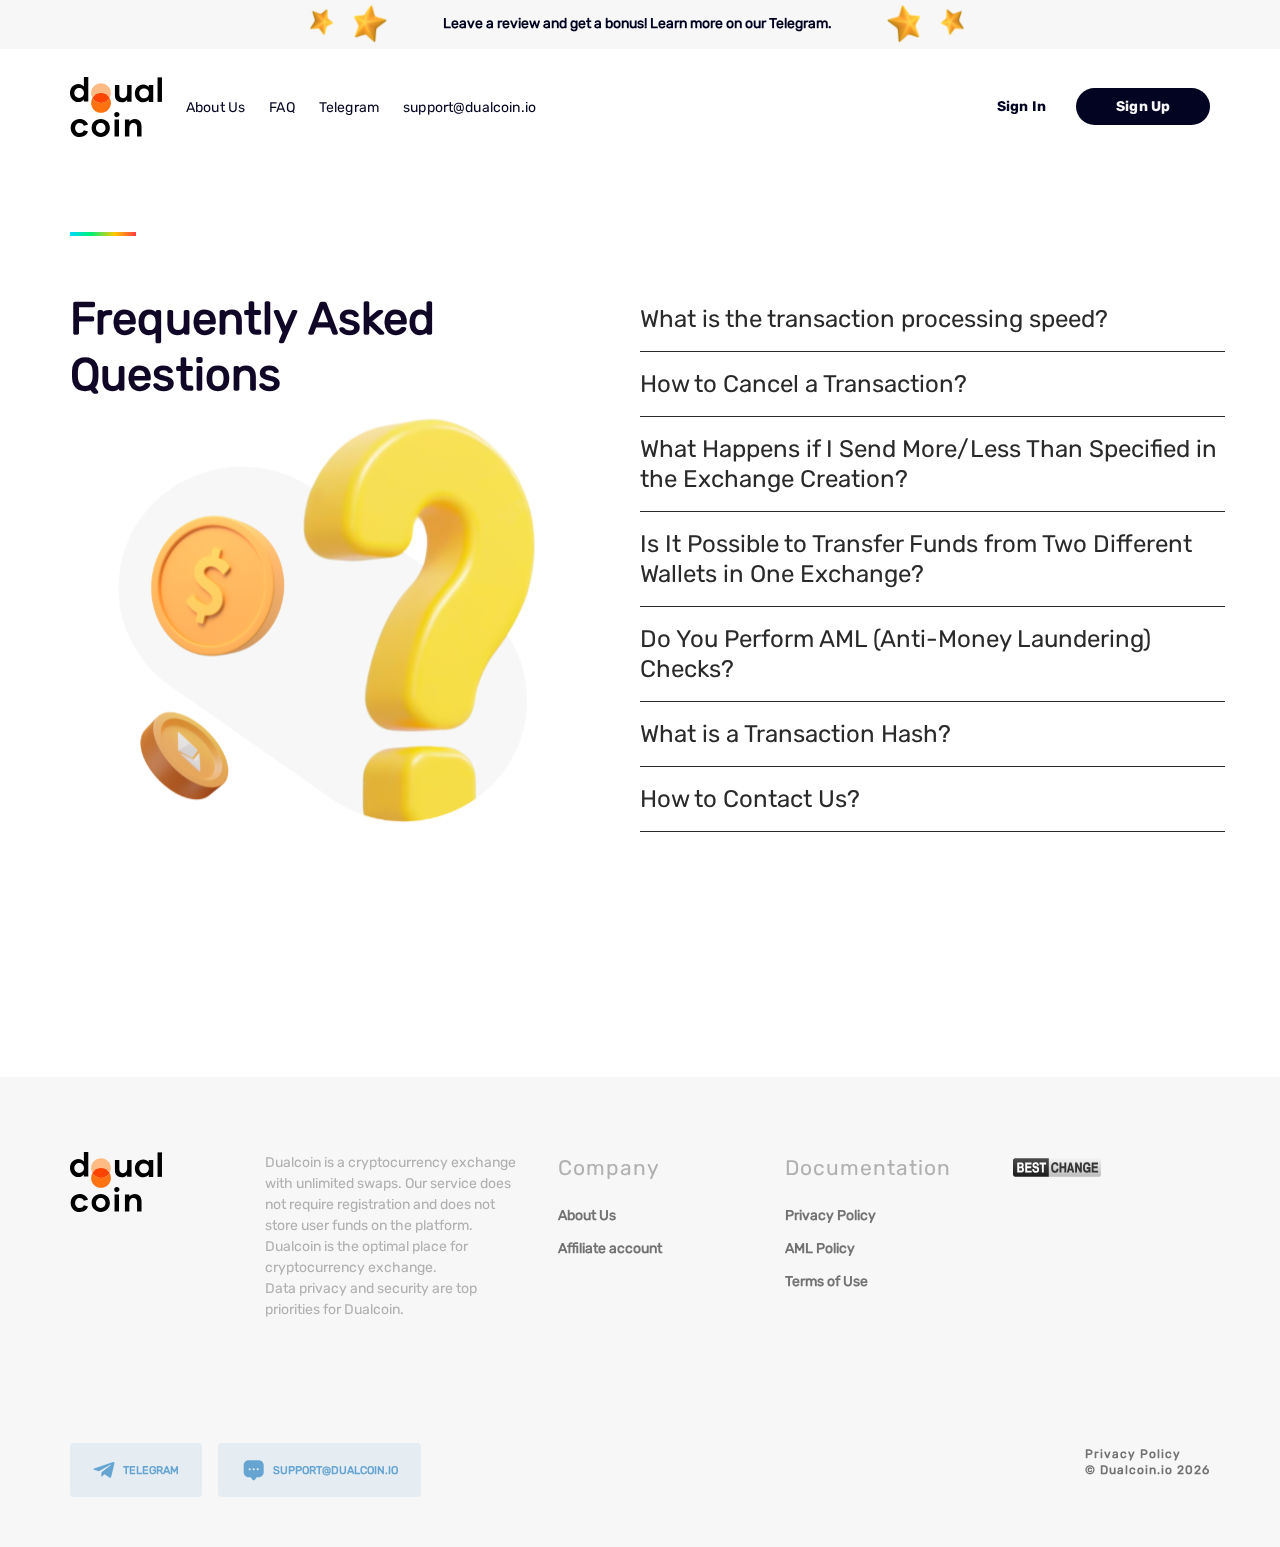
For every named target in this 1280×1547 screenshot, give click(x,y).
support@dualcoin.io (469, 107)
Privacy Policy (830, 1215)
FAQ (281, 107)
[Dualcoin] (116, 106)
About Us (215, 107)
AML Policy (820, 1248)
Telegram (349, 107)
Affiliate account (610, 1248)
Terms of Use (826, 1281)
